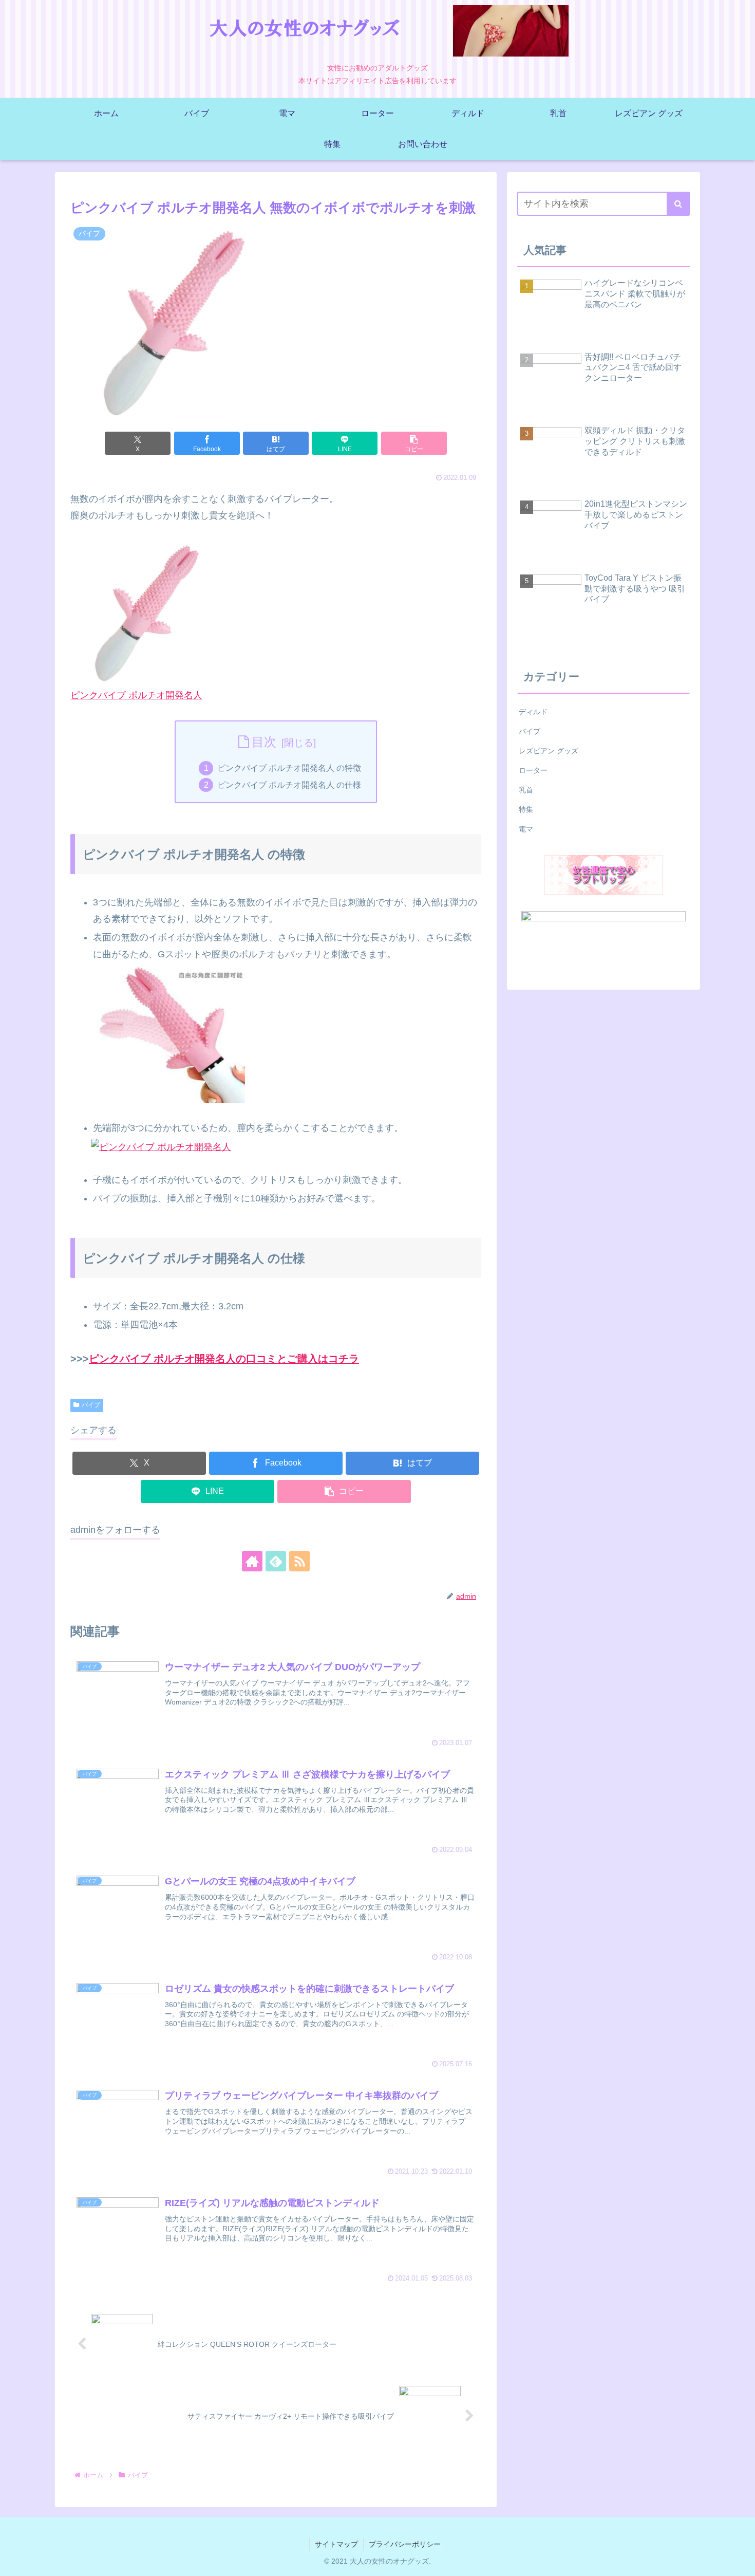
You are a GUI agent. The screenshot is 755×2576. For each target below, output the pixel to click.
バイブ (91, 1405)
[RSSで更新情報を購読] (299, 1561)
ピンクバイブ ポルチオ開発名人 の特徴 (289, 768)
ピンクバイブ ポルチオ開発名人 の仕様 (289, 785)
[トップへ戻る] (740, 2561)
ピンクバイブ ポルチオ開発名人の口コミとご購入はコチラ (224, 1359)
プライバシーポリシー (405, 2544)
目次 (264, 742)
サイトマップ (336, 2544)
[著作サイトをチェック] (252, 1561)
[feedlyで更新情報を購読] (276, 1561)
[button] (414, 443)
